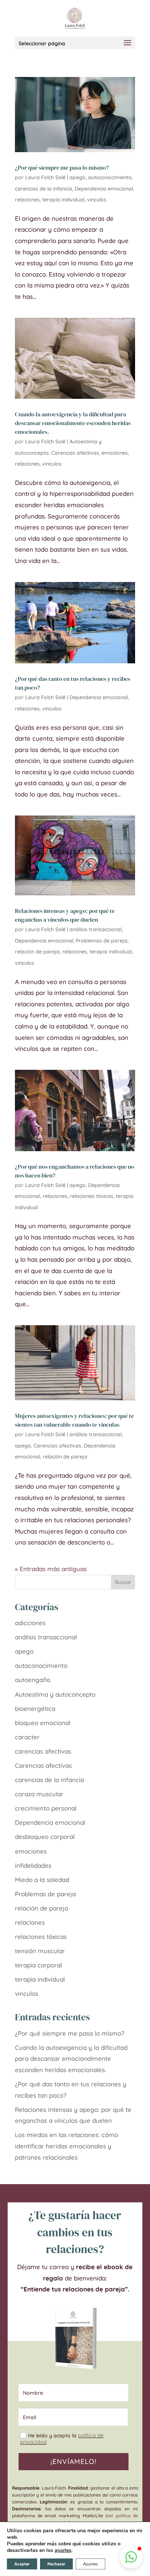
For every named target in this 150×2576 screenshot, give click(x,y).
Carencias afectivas (75, 453)
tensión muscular (40, 1951)
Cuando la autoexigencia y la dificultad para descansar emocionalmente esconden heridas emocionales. (73, 423)
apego (78, 177)
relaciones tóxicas (92, 1196)
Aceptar (22, 2564)
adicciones (30, 1623)
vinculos (97, 200)
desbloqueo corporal (45, 1837)
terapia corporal (38, 1965)
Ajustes (90, 2564)
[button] (131, 2557)
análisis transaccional (96, 929)
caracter (27, 1737)
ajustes (63, 2550)
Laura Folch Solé (45, 177)
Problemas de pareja (102, 941)
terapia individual (63, 200)
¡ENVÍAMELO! (74, 2461)
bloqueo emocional (43, 1723)
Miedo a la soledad (42, 1880)
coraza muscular (39, 1794)
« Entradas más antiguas (51, 1569)
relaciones (27, 200)
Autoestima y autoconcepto (55, 1694)
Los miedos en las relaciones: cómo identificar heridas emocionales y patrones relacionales (66, 2146)
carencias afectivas (43, 1751)
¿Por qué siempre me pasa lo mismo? (62, 167)
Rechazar (56, 2564)
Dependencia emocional (104, 189)
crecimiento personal (46, 1808)
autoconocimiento (110, 177)
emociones (115, 453)
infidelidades (33, 1865)
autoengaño (33, 1680)
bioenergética (35, 1709)
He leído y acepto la (62, 2439)
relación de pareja (37, 952)
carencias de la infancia (44, 189)
